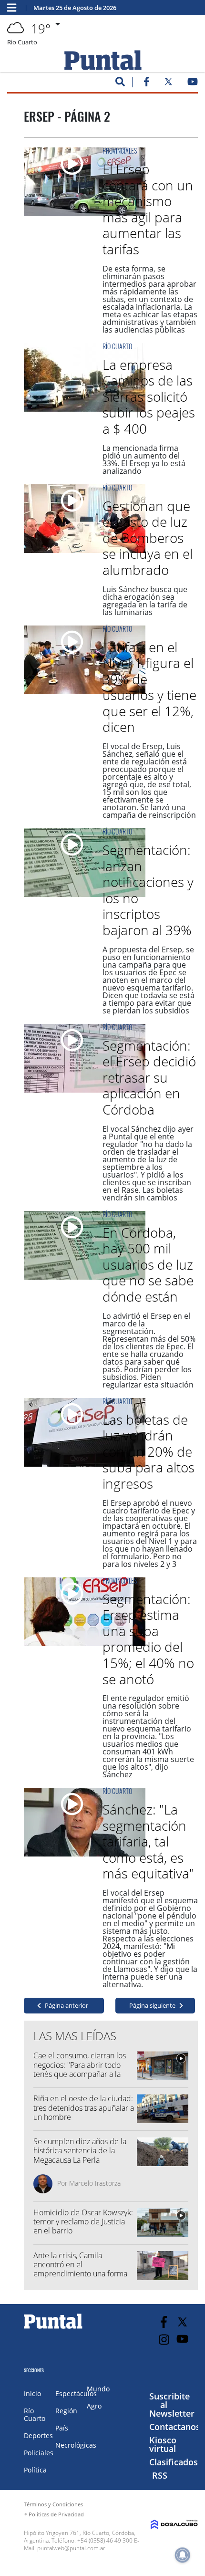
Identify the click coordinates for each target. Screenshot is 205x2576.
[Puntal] (53, 2328)
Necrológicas (76, 2445)
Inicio (32, 2393)
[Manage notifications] (183, 2555)
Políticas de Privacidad (56, 2514)
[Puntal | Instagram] (164, 2340)
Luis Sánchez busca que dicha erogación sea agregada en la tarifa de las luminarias (145, 601)
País (62, 2428)
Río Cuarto (117, 346)
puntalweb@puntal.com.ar (71, 2548)
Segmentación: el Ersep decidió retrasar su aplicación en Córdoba (149, 1077)
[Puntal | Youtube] (193, 83)
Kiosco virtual (163, 2444)
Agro (94, 2406)
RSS (160, 2475)
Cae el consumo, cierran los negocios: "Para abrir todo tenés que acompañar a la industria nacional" (80, 2069)
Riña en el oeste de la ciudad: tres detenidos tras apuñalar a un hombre (84, 2107)
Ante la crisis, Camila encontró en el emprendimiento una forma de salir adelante (80, 2269)
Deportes (38, 2435)
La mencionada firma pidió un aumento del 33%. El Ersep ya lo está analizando (144, 459)
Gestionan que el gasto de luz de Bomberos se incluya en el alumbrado (148, 538)
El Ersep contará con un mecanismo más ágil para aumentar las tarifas (148, 209)
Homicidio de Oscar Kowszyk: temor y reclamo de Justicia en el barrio (83, 2221)
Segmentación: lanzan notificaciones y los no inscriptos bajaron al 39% (148, 890)
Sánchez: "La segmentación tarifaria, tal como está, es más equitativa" (148, 1841)
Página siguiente (152, 2005)
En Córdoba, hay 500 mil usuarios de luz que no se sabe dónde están (148, 1264)
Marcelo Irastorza (95, 2183)
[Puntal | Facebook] (146, 83)
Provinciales (120, 151)
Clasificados (174, 2462)
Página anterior (67, 2005)
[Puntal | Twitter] (168, 83)
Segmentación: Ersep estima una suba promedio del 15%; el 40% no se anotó (148, 1639)
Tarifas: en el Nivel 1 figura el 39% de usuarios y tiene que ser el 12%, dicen (149, 687)
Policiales (39, 2453)
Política (35, 2470)
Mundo (98, 2389)
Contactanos (175, 2427)
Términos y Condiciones (53, 2504)
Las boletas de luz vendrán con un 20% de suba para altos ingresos (149, 1451)
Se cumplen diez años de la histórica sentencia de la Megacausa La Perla (80, 2150)
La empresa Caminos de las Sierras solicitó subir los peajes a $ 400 (149, 396)
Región (66, 2411)
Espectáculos (76, 2393)
